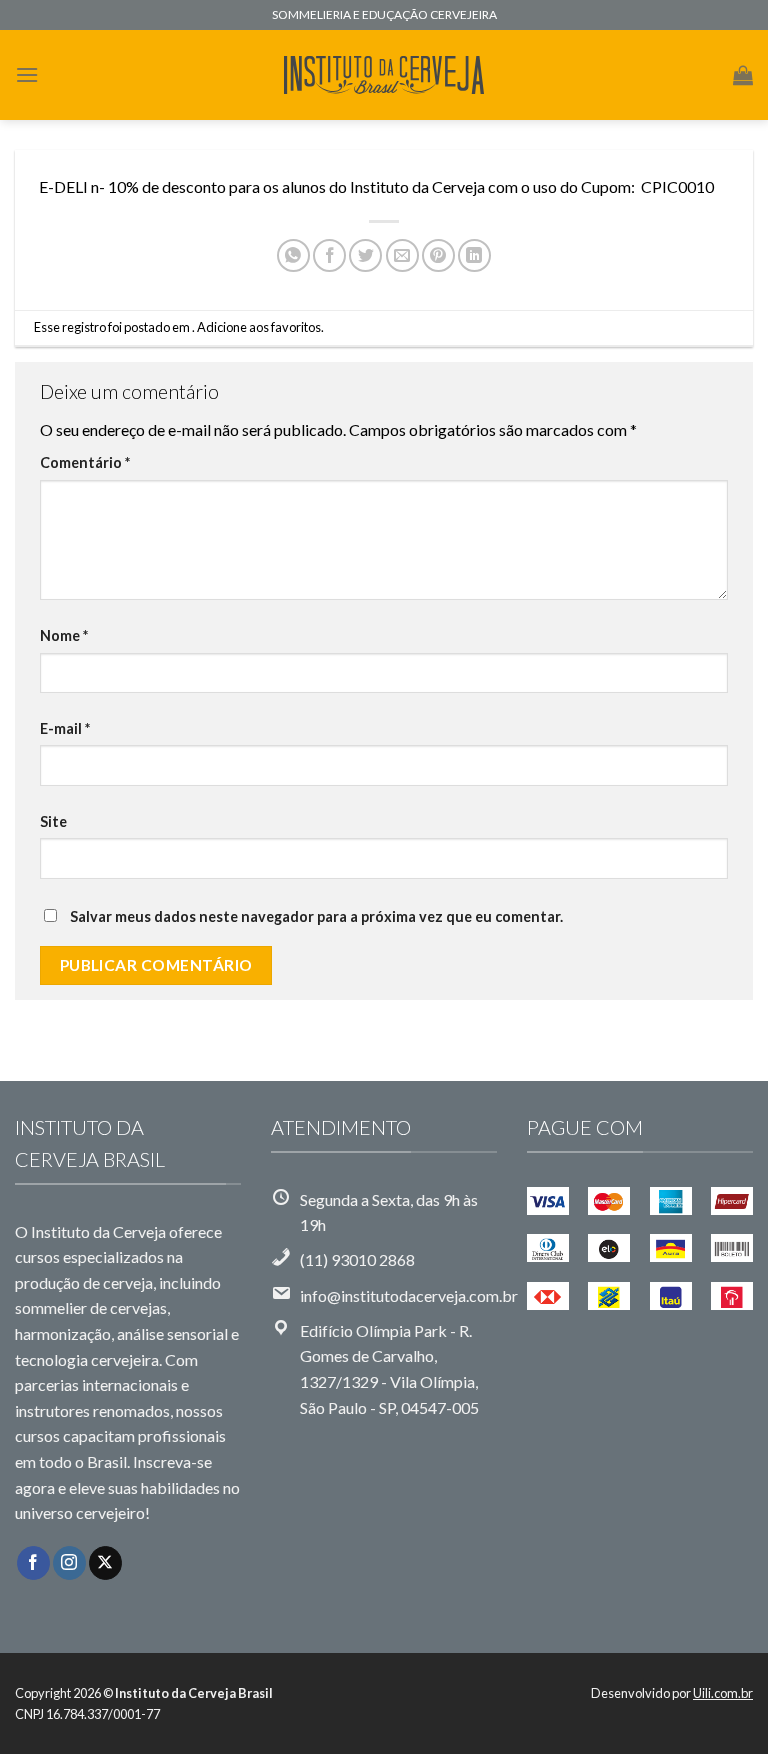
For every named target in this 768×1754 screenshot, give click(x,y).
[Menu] (27, 74)
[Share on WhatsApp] (293, 255)
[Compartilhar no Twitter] (365, 255)
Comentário (85, 462)
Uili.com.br (723, 1693)
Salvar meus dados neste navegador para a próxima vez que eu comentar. (316, 916)
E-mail (65, 728)
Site (53, 821)
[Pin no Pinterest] (438, 255)
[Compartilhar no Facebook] (329, 255)
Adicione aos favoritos (259, 327)
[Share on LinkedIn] (474, 255)
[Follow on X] (105, 1563)
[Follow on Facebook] (33, 1563)
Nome (64, 635)
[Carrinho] (743, 75)
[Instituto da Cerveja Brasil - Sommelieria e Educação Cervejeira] (384, 75)
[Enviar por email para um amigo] (402, 255)
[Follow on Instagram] (69, 1563)
